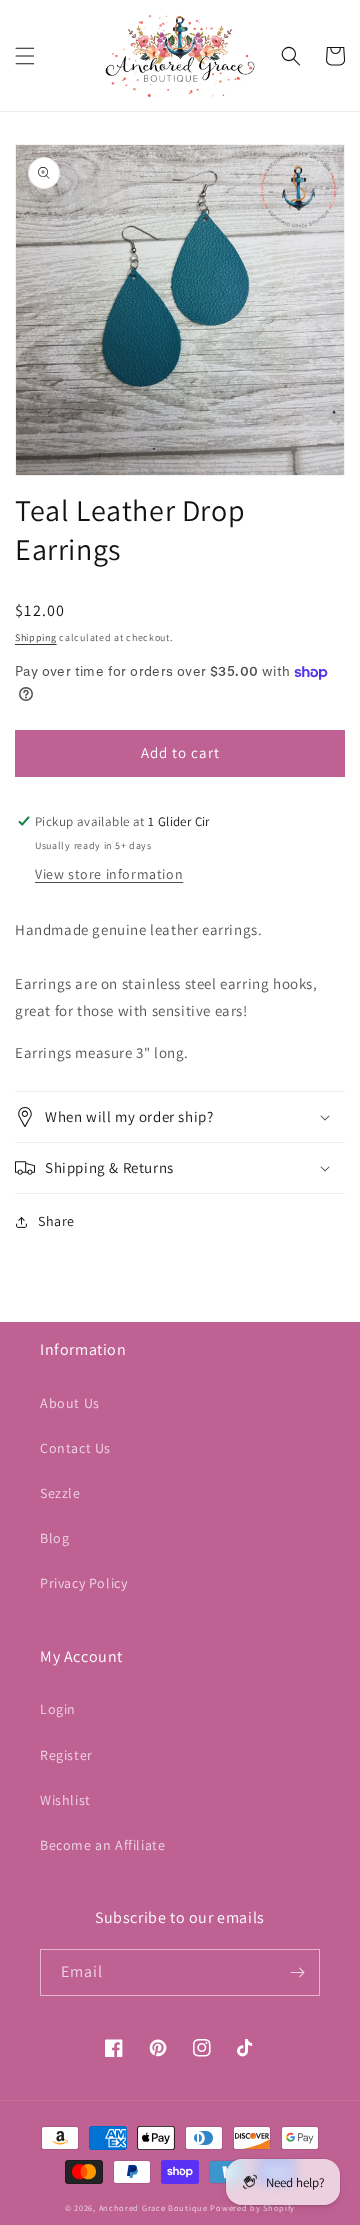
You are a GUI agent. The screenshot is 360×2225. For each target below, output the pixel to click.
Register (66, 1755)
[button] (25, 56)
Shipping (36, 637)
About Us (70, 1403)
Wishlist (65, 1800)
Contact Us (75, 1448)
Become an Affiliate (102, 1845)
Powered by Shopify (252, 2207)
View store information (109, 874)
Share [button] (56, 1221)
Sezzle (60, 1493)
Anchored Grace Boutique (153, 2207)
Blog (54, 1538)
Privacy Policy (83, 1583)
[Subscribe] (297, 1972)
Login (58, 1709)
